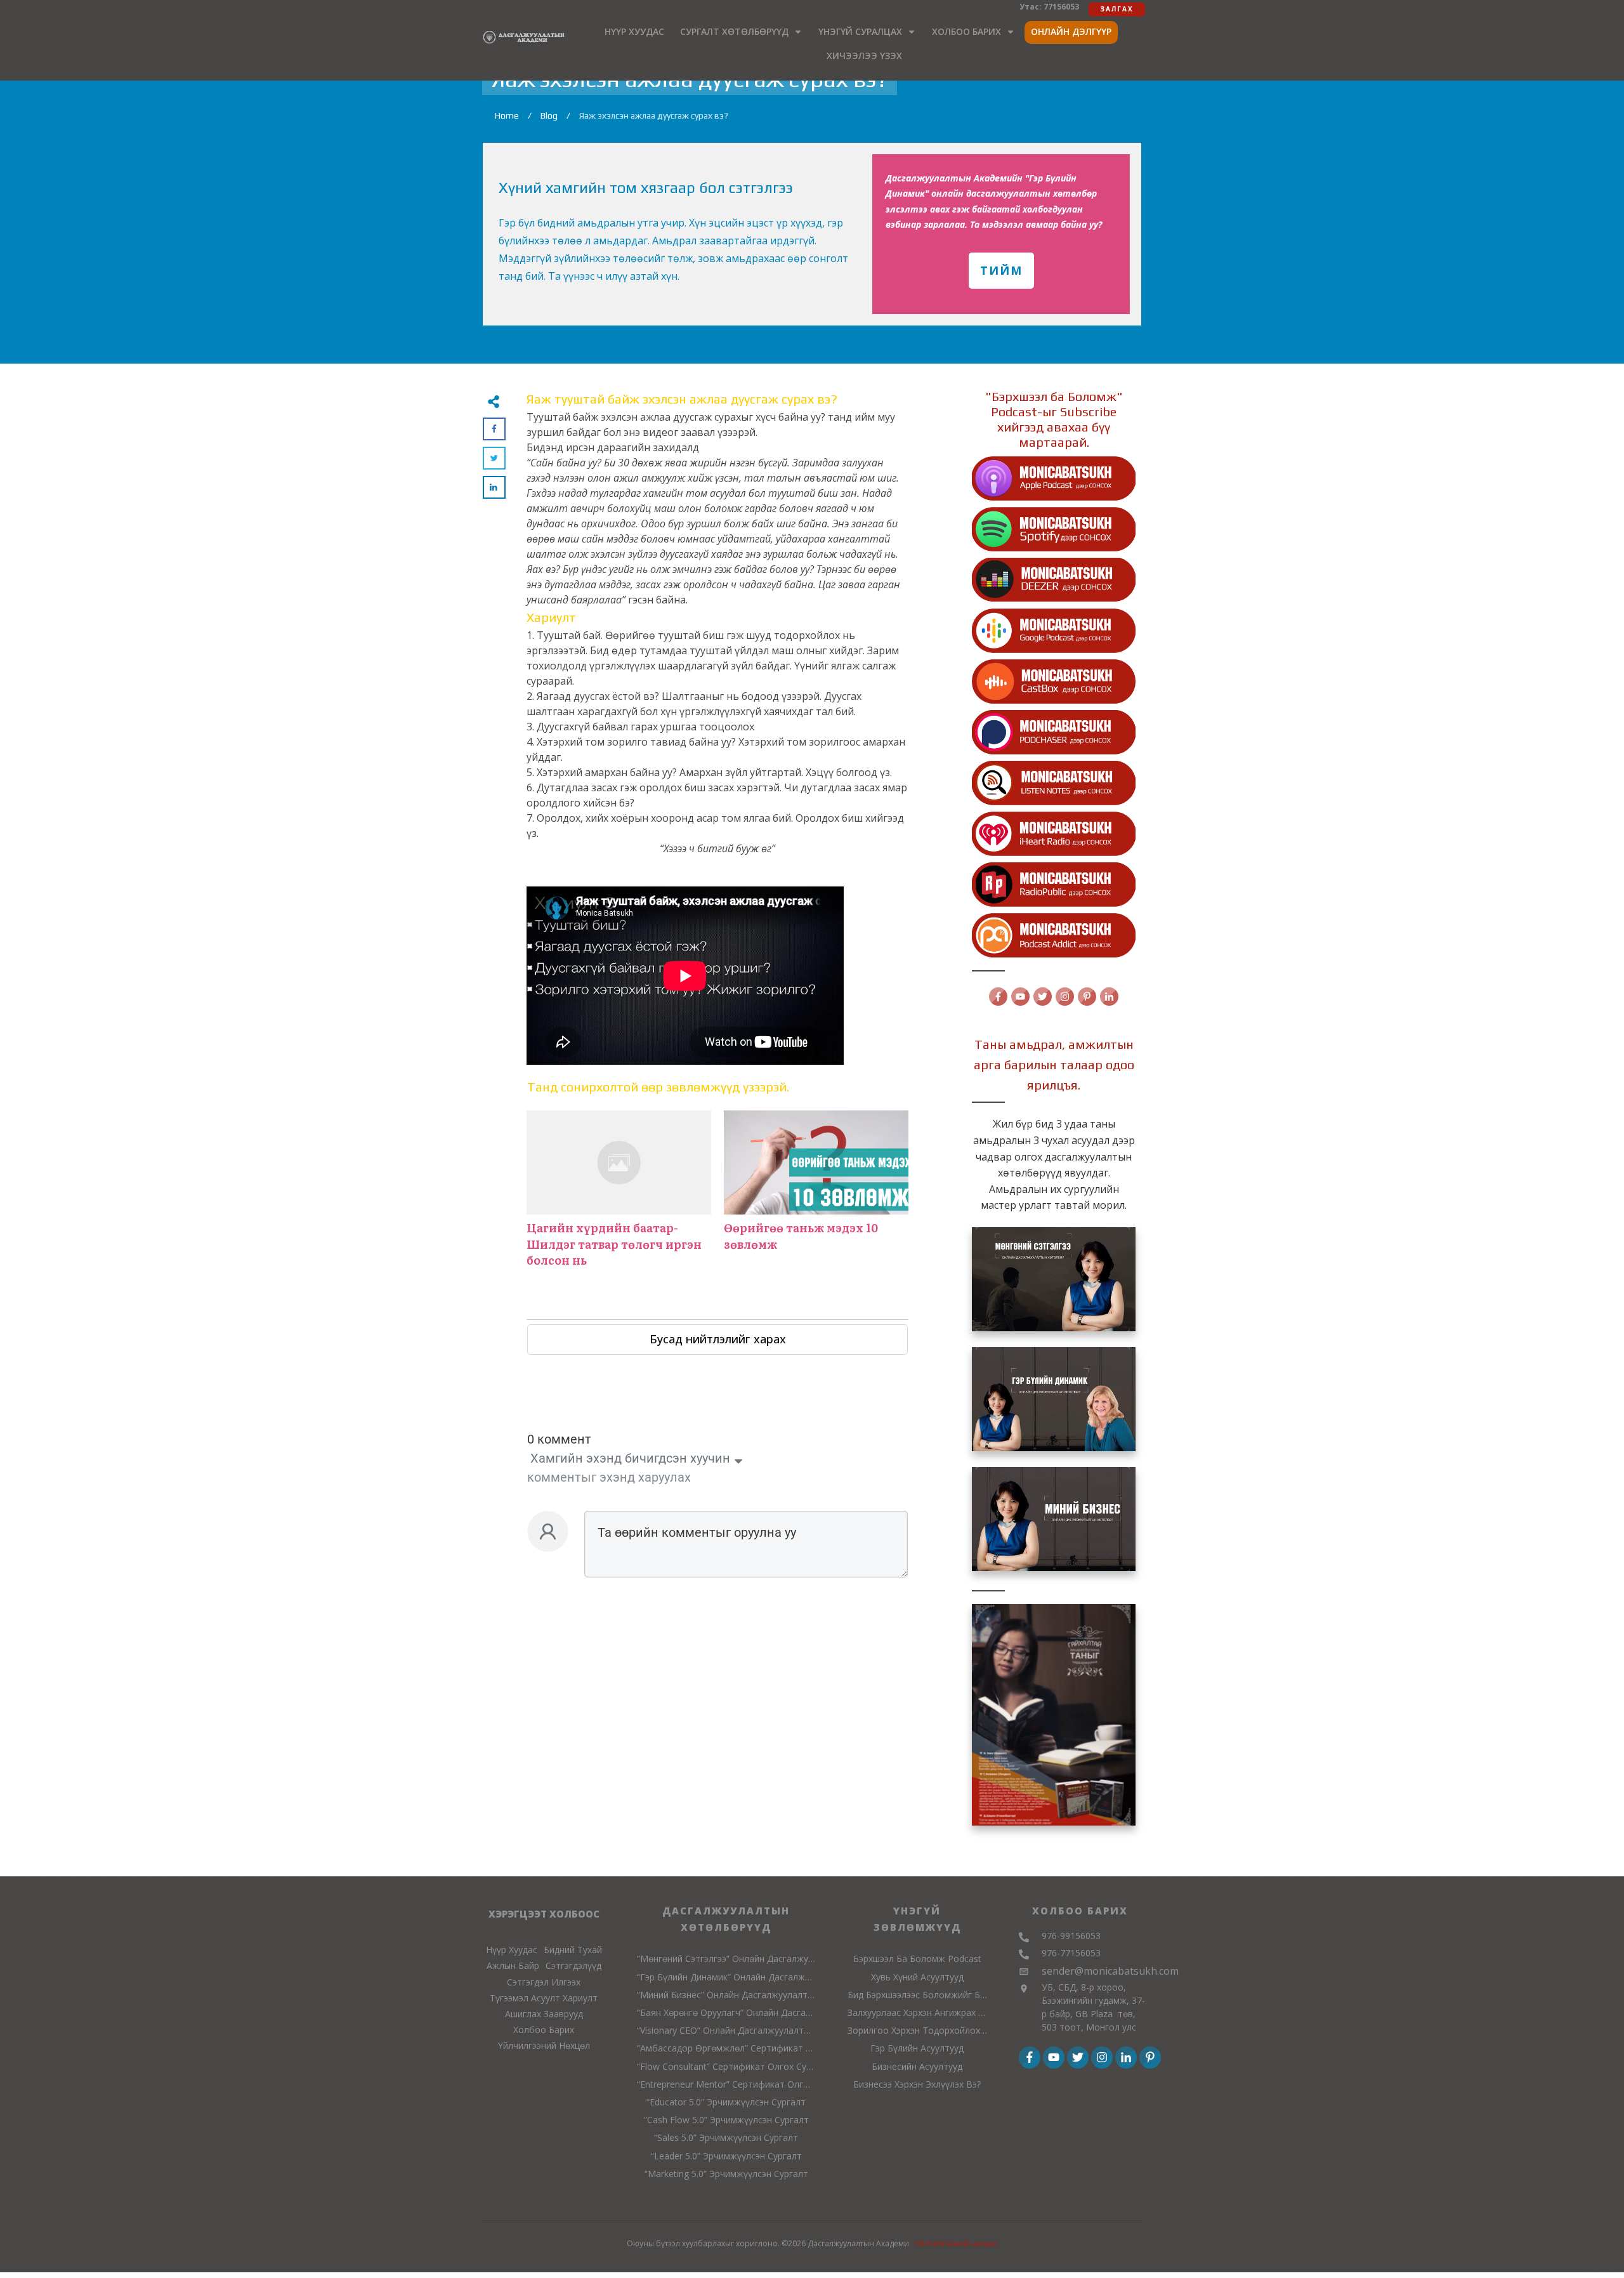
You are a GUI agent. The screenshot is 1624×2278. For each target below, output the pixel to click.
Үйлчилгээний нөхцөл (956, 2243)
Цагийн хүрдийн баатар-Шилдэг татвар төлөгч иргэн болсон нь (619, 1195)
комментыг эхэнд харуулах (609, 1477)
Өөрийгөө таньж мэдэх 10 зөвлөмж (816, 1195)
